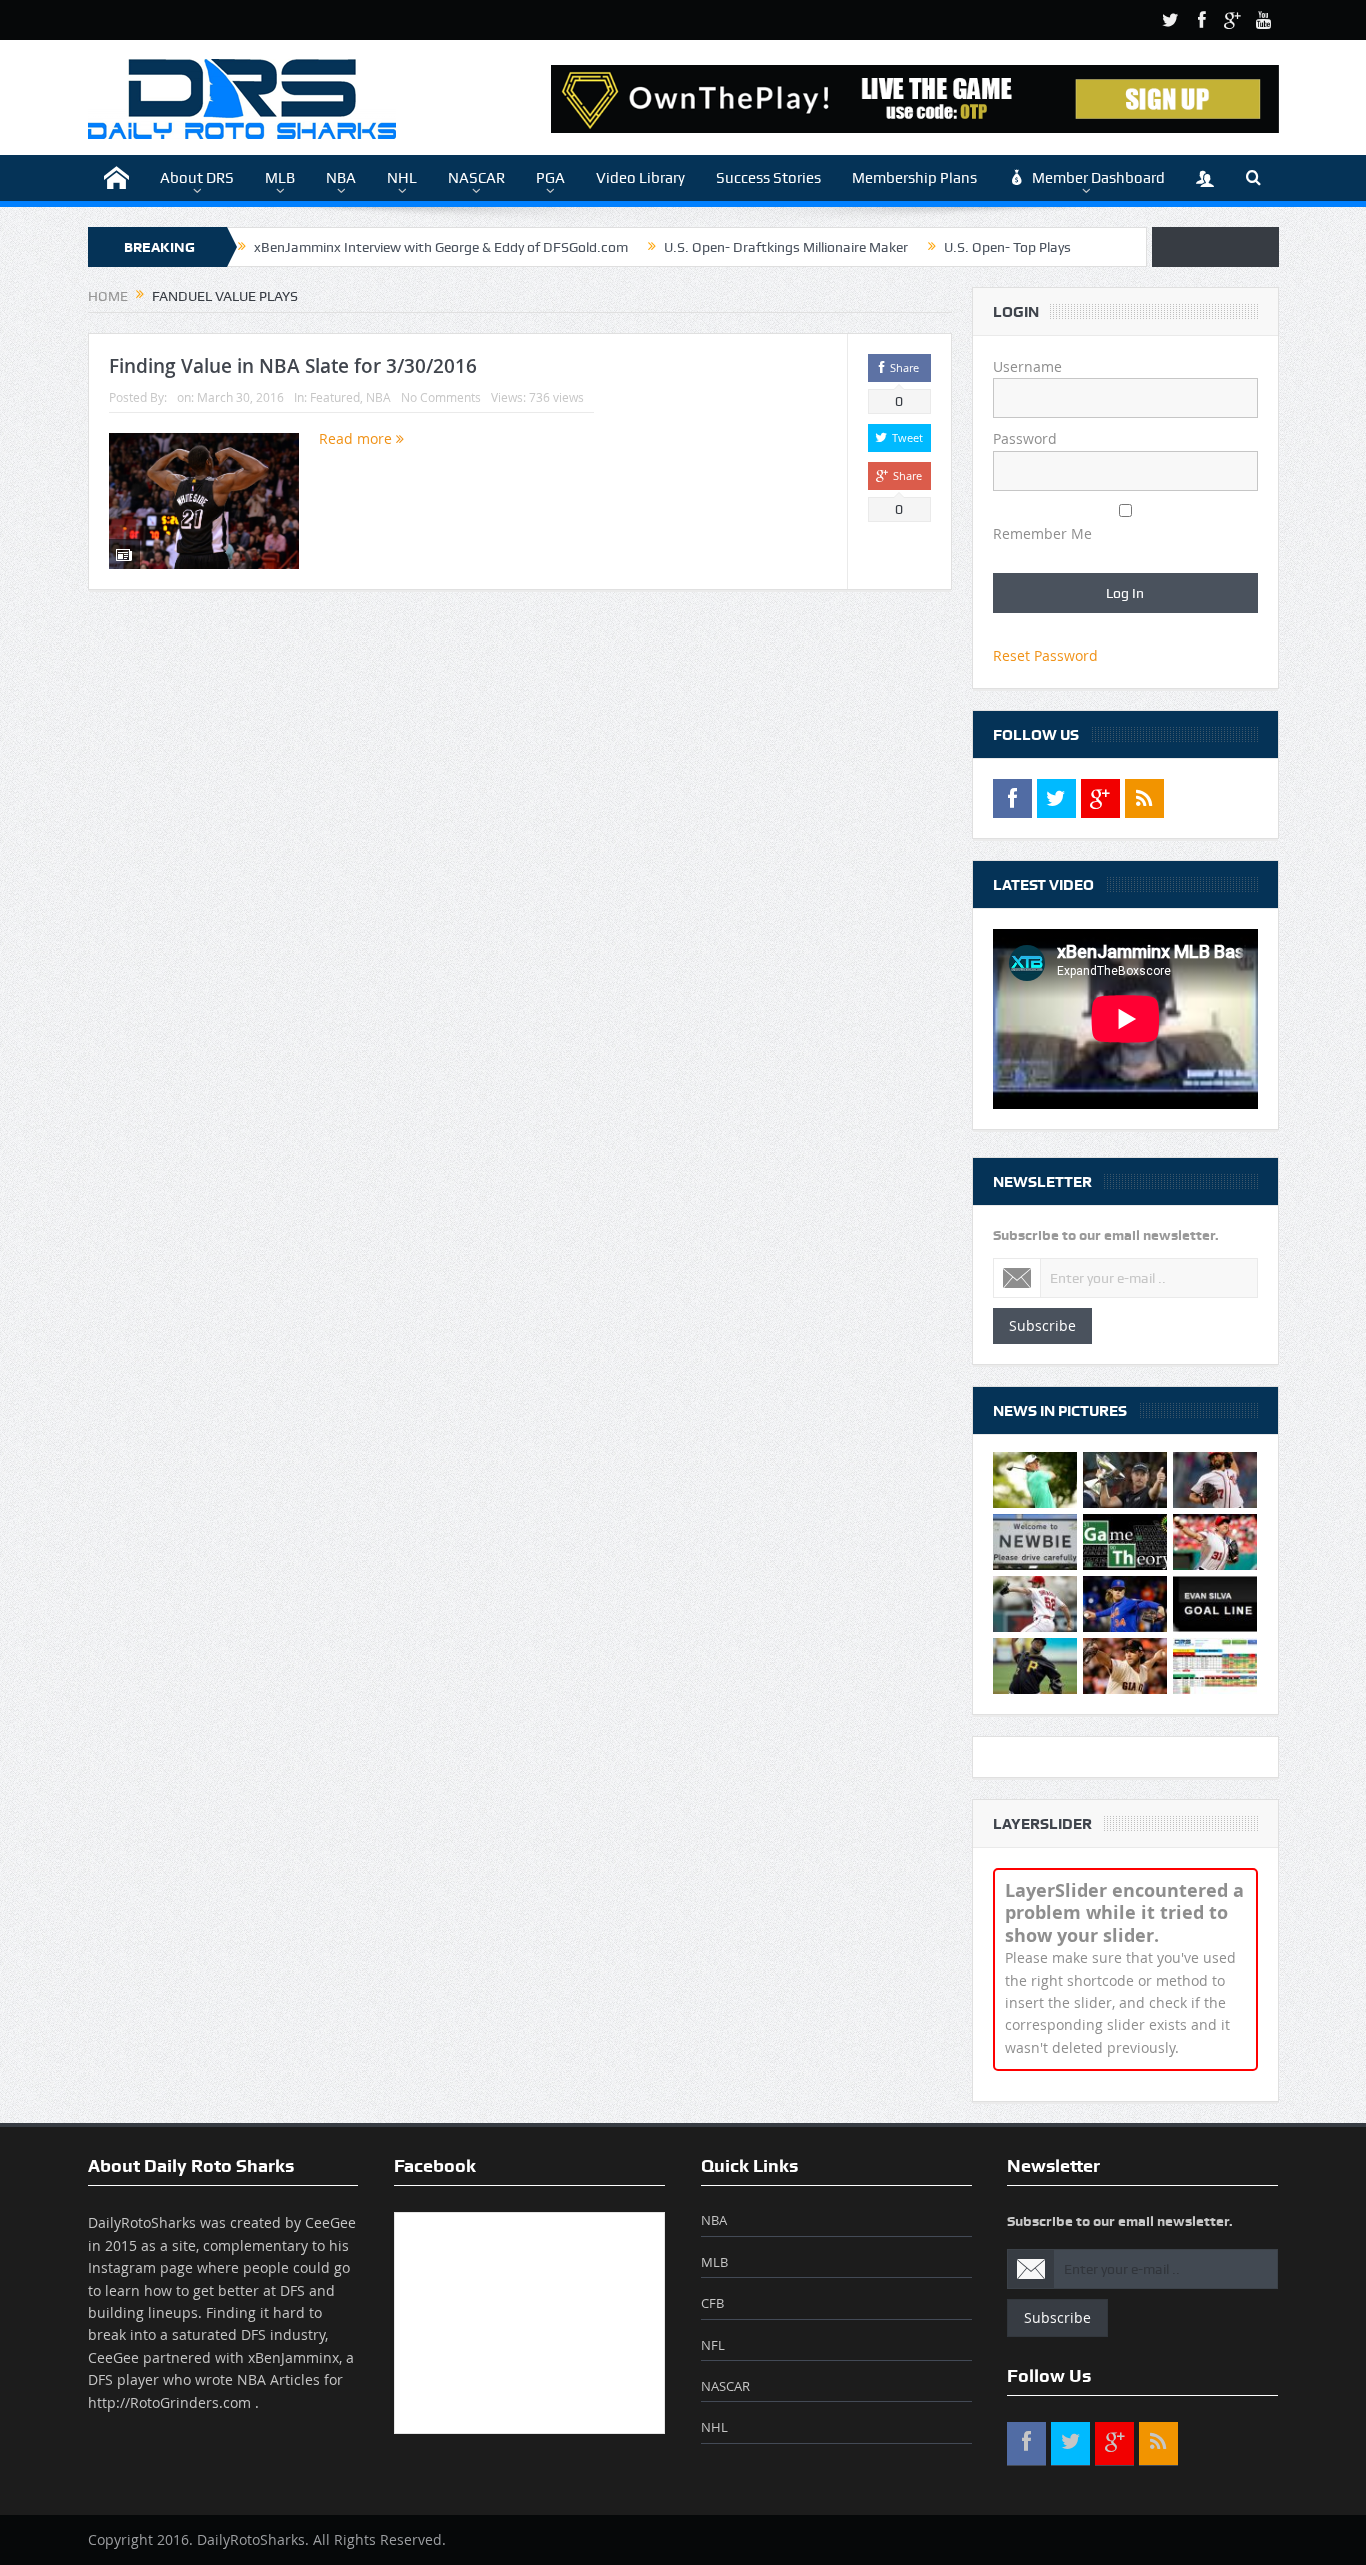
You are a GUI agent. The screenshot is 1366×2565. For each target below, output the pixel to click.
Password (1025, 438)
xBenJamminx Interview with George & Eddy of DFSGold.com (441, 247)
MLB (280, 178)
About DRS (197, 178)
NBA (341, 178)
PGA (550, 178)
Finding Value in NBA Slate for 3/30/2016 (293, 366)
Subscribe (1042, 1325)
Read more (357, 438)
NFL (713, 2345)
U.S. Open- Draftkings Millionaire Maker (786, 247)
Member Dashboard (1098, 178)
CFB (712, 2303)
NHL (402, 178)
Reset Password (1045, 655)
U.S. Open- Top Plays (1007, 247)
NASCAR (476, 178)
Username (1027, 366)
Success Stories (768, 178)
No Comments (441, 397)
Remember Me (1042, 533)
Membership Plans (914, 178)
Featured (335, 397)
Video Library (640, 178)
